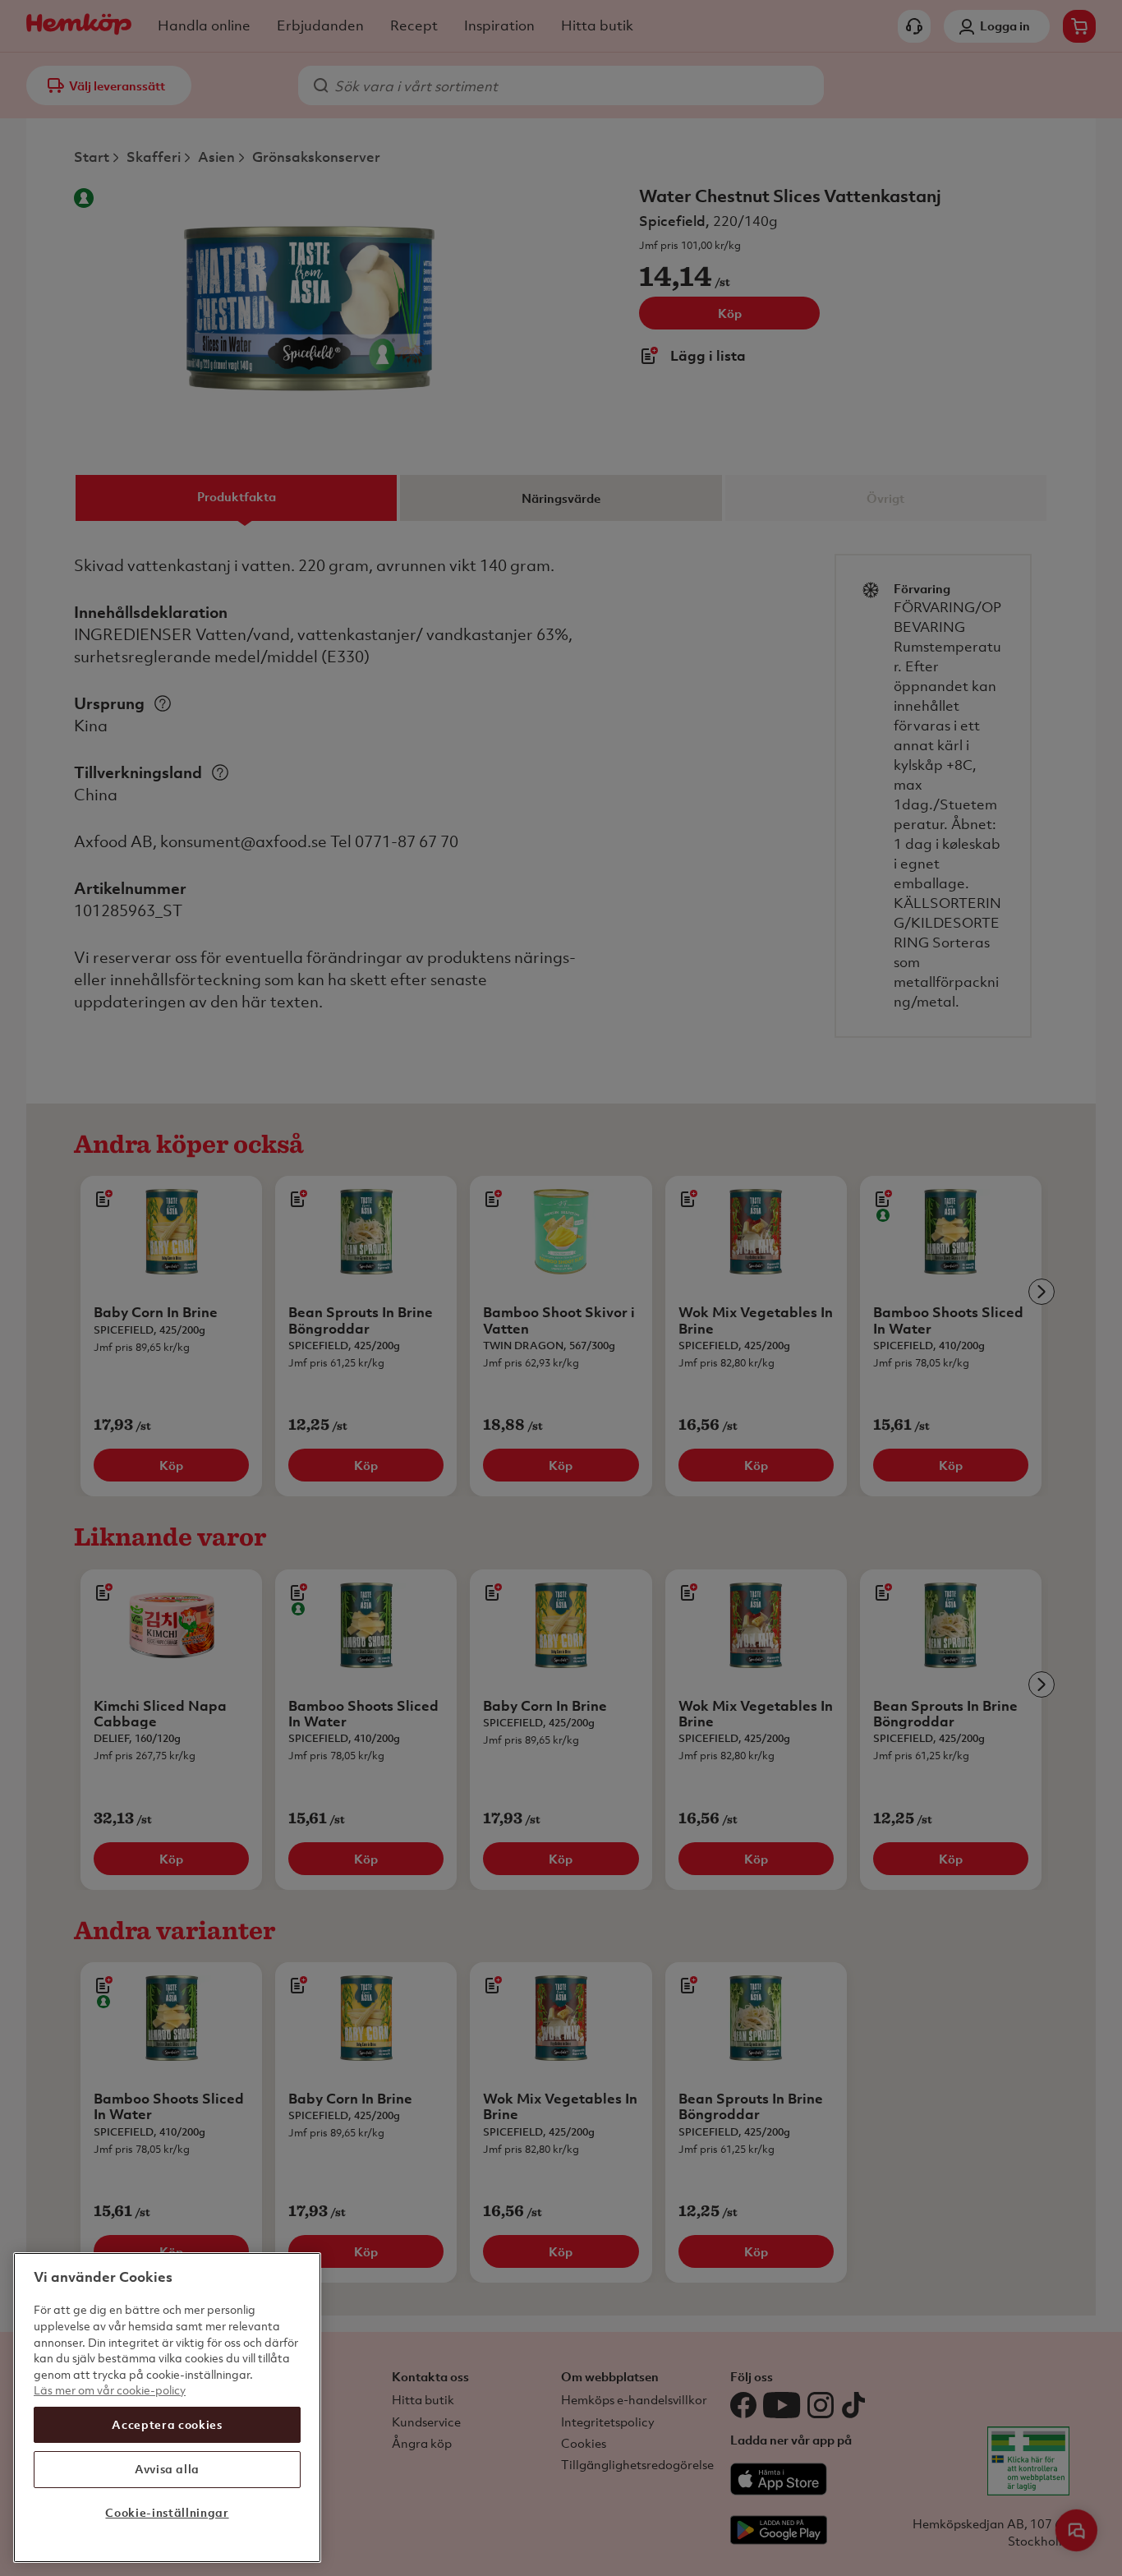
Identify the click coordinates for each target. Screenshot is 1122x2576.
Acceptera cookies (167, 2424)
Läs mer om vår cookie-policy (110, 2390)
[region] (167, 2408)
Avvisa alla (167, 2469)
